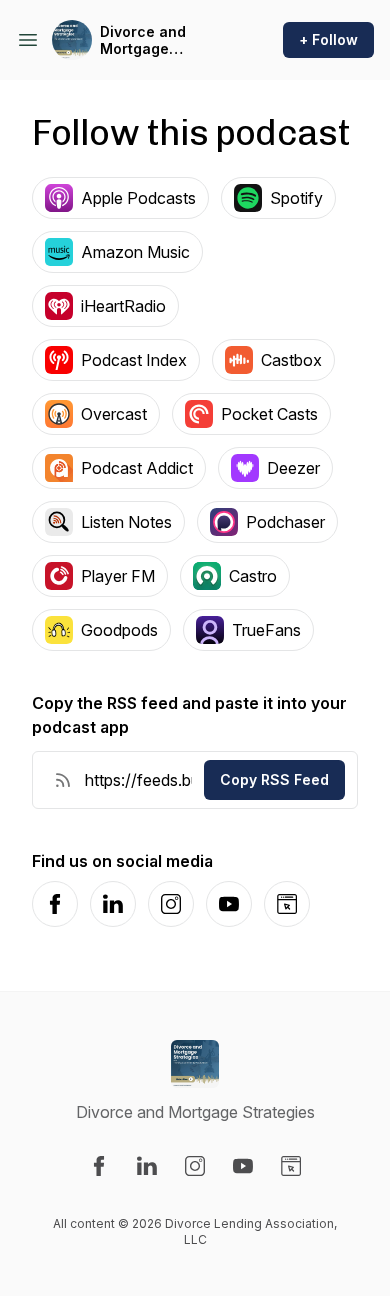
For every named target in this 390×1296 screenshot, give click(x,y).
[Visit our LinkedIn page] (147, 1166)
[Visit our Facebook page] (99, 1166)
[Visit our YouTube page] (243, 1166)
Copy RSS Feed (274, 779)
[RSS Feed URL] (63, 780)
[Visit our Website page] (291, 1166)
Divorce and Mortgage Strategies (143, 40)
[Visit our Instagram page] (195, 1166)
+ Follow (328, 39)
